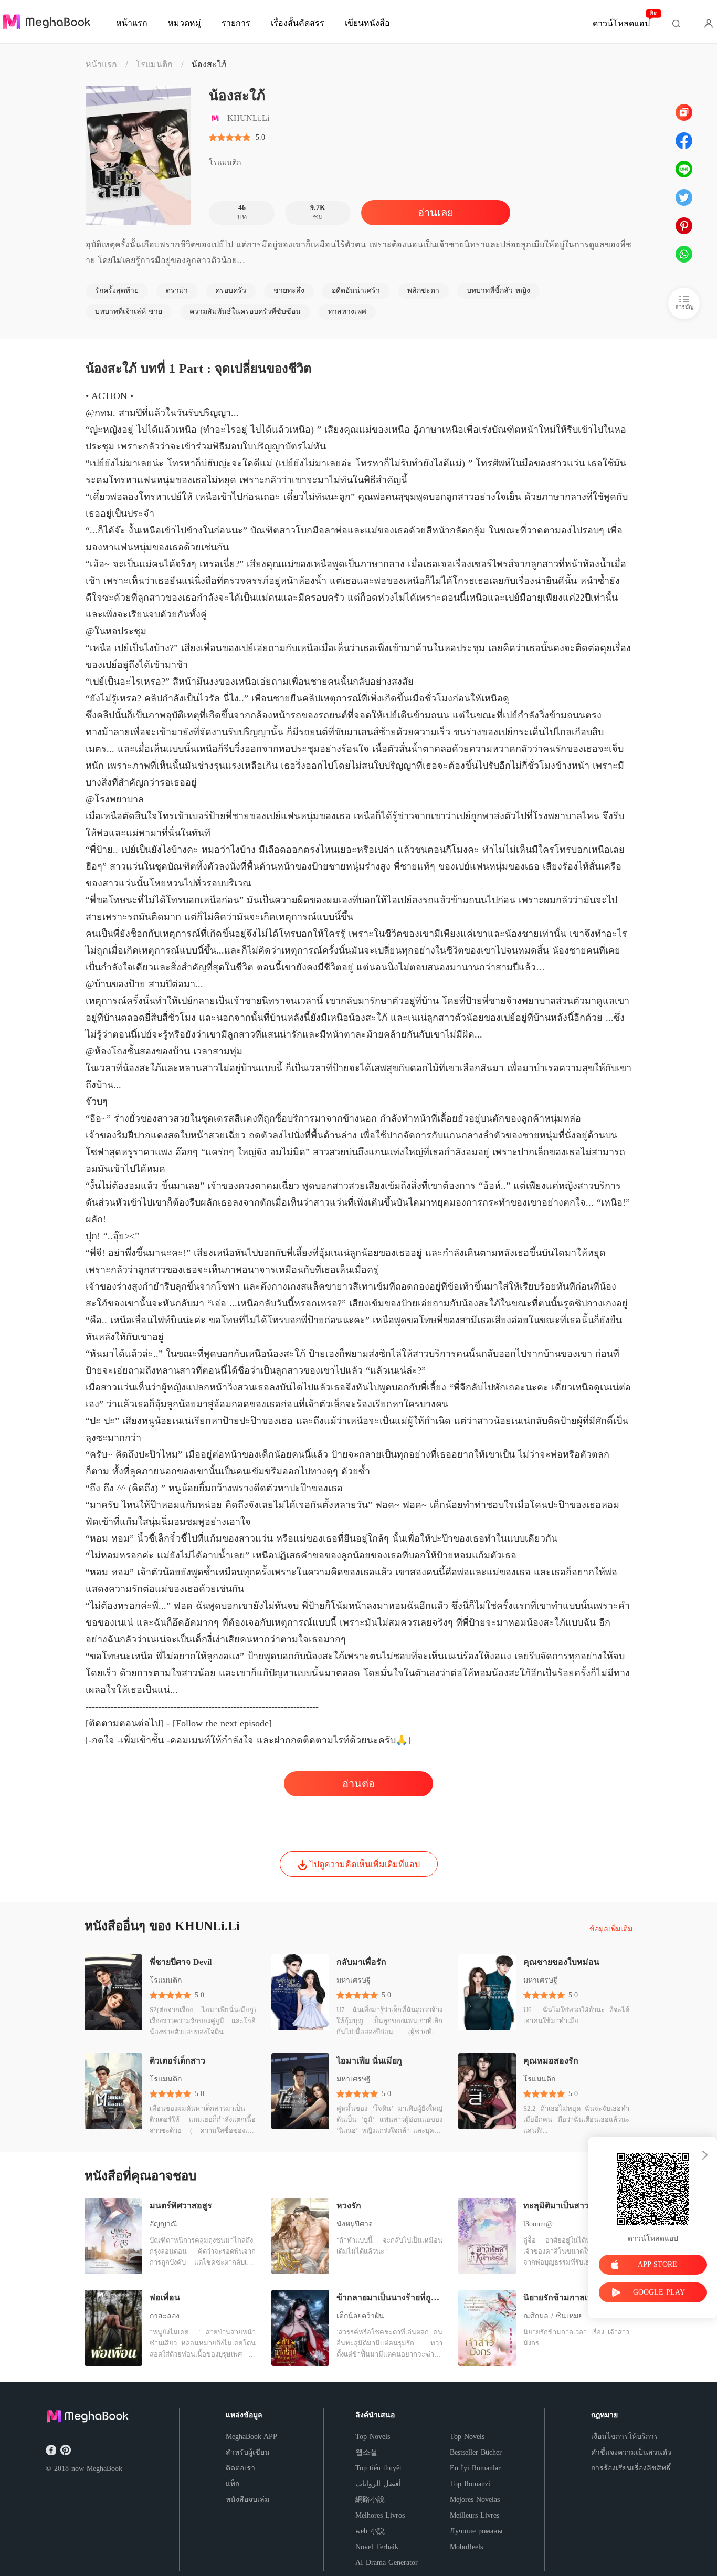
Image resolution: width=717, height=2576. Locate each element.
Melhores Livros (380, 2515)
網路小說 (370, 2500)
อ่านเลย (436, 213)
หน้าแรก (101, 64)
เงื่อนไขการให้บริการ (625, 2437)
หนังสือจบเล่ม (247, 2500)
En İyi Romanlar (475, 2468)
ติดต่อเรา (240, 2468)
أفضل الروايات (378, 2484)
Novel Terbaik (377, 2547)
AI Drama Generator (387, 2563)
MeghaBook (104, 2469)
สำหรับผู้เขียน (248, 2452)
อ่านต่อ (358, 1784)
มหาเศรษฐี (354, 1980)
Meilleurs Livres (475, 2515)
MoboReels (466, 2547)
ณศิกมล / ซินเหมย (553, 2316)
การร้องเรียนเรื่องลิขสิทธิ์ (631, 2468)
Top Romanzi (470, 2484)
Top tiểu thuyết (378, 2468)
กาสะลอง (165, 2316)
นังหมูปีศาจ (355, 2224)
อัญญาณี (164, 2224)
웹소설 (366, 2452)
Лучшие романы (476, 2531)
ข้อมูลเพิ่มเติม (611, 1929)
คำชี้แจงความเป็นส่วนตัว (631, 2452)
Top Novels (373, 2437)
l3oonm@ (538, 2224)
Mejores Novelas (475, 2500)
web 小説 (370, 2531)
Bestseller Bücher (476, 2452)
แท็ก (233, 2484)
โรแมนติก (154, 64)
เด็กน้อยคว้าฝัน (360, 2316)
